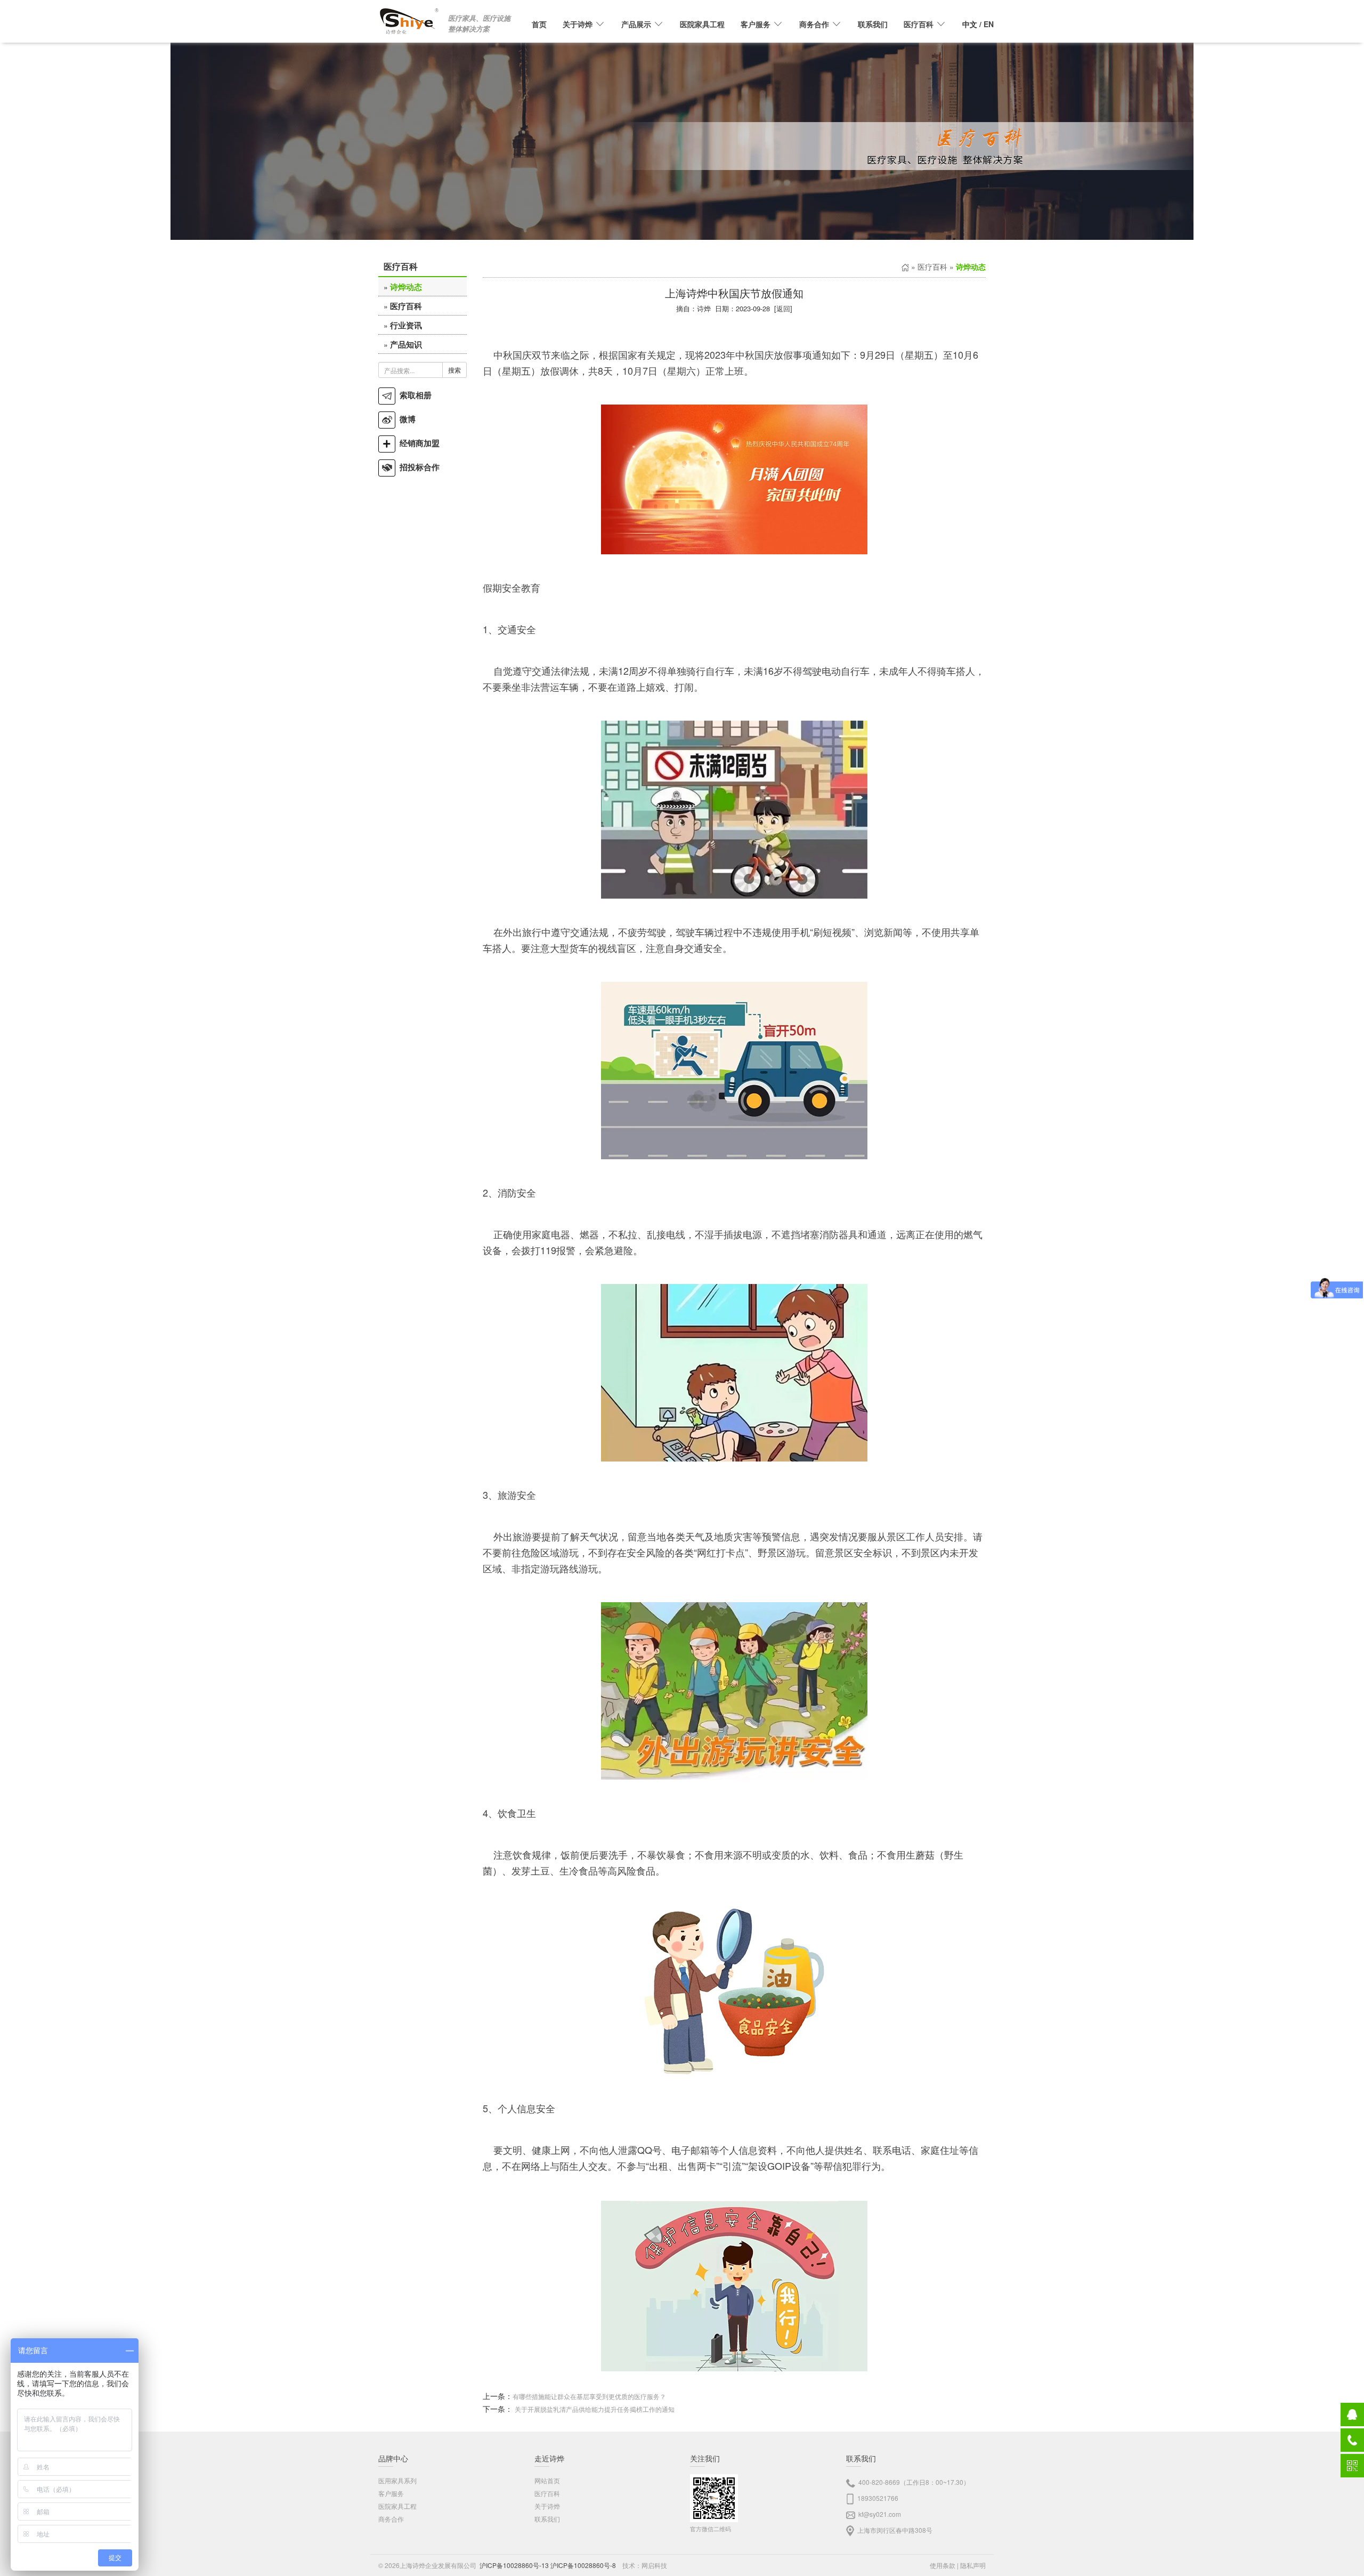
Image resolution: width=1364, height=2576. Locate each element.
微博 (405, 419)
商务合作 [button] (814, 24)
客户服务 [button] (756, 24)
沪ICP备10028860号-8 (583, 2565)
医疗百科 (406, 306)
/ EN (978, 24)
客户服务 (391, 2493)
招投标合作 (417, 467)
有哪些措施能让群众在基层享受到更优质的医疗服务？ (589, 2396)
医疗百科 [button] (919, 24)
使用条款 (943, 2565)
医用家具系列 (397, 2480)
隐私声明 (973, 2565)
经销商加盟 (417, 443)
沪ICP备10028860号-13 (514, 2565)
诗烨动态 (406, 287)
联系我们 (873, 24)
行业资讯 (406, 325)
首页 (539, 24)
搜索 (454, 370)
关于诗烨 (547, 2506)
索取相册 (413, 395)
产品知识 (406, 344)
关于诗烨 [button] (578, 24)
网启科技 (654, 2565)
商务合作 (391, 2519)
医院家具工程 (702, 24)
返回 (783, 308)
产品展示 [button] (636, 24)
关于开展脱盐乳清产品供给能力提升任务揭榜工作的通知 (595, 2409)
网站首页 (547, 2480)
